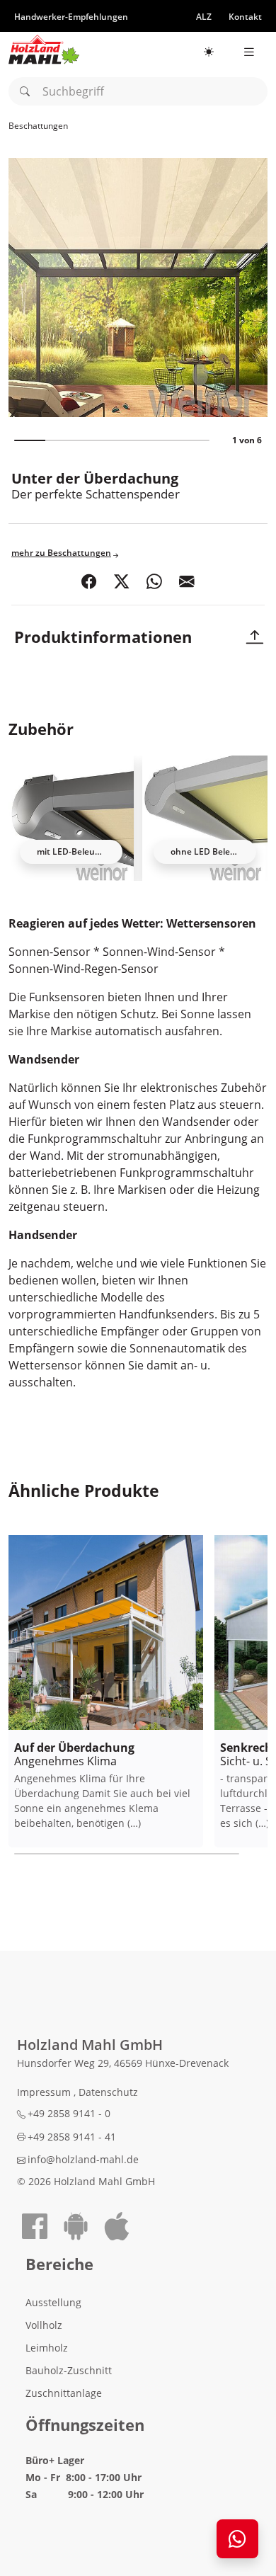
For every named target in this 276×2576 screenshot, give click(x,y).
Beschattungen (38, 126)
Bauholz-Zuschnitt (69, 2370)
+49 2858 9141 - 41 (72, 2137)
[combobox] (138, 91)
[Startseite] (44, 50)
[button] (89, 582)
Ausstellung (53, 2302)
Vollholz (44, 2325)
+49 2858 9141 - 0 (69, 2113)
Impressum (45, 2092)
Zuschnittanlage (64, 2393)
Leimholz (47, 2348)
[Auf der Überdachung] (106, 1632)
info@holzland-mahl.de (83, 2159)
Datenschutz (108, 2092)
